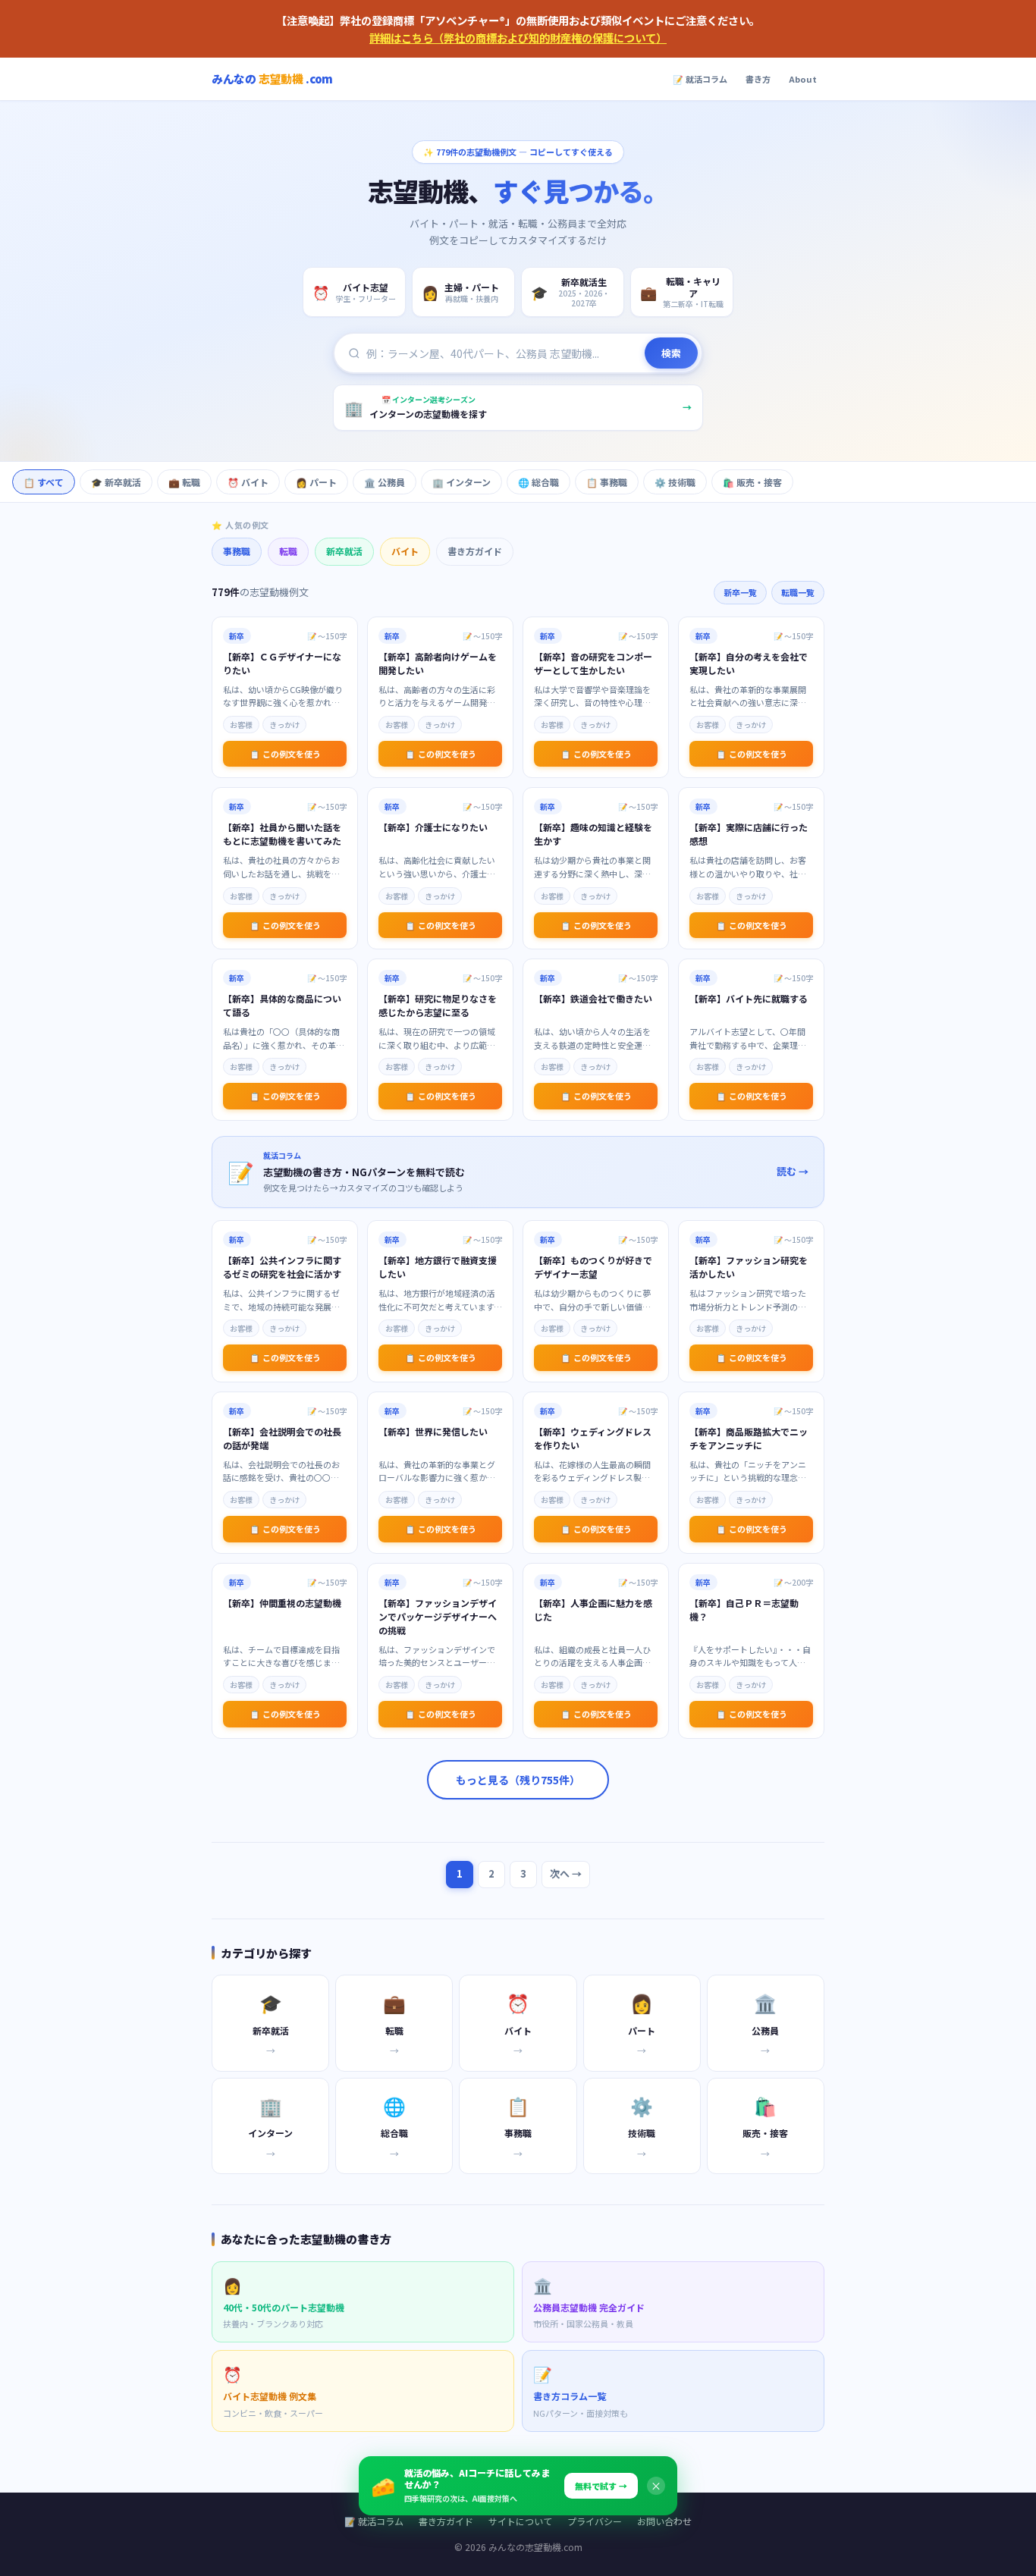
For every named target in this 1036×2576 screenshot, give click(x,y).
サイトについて (520, 2521)
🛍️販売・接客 (752, 482)
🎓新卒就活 (116, 482)
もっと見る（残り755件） (518, 1780)
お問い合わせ (664, 2521)
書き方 (758, 79)
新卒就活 (344, 551)
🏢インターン (461, 482)
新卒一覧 (740, 592)
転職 (288, 551)
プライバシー (595, 2521)
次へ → (566, 1873)
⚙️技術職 (675, 482)
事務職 (237, 551)
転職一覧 (798, 592)
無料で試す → (601, 2486)
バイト (405, 551)
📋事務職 (607, 482)
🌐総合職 (538, 482)
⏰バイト (248, 482)
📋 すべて (44, 482)
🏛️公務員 (385, 482)
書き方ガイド (475, 551)
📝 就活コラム (700, 79)
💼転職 (184, 482)
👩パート (316, 482)
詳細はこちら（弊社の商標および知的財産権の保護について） (518, 38)
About (803, 79)
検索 (671, 353)
